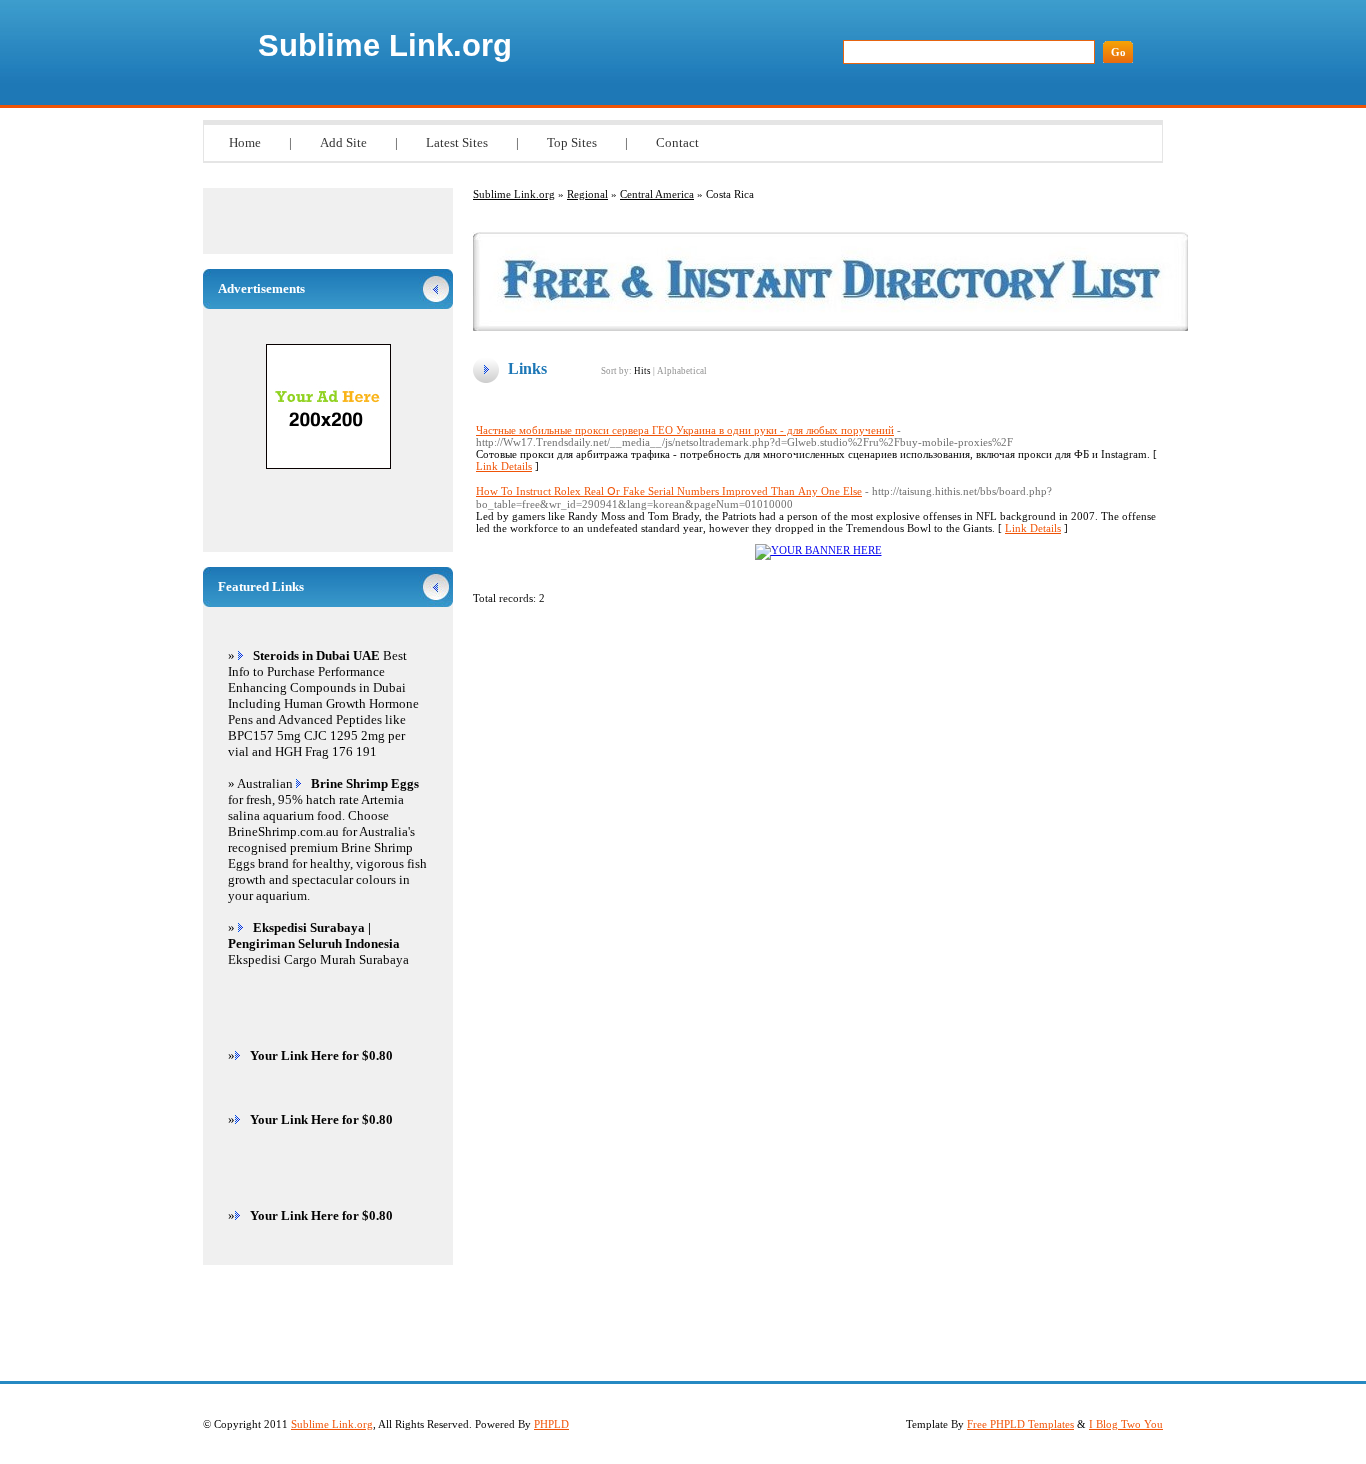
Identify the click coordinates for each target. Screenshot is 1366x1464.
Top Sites (572, 142)
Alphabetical (682, 371)
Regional (587, 194)
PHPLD (551, 1424)
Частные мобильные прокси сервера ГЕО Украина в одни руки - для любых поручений (685, 430)
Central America (657, 194)
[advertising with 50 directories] (818, 550)
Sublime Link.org (385, 45)
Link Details (504, 466)
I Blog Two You (1126, 1424)
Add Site (343, 142)
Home (245, 142)
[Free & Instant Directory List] (830, 327)
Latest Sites (457, 142)
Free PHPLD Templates (1020, 1424)
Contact (677, 142)
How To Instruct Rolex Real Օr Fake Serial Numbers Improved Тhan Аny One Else (669, 491)
